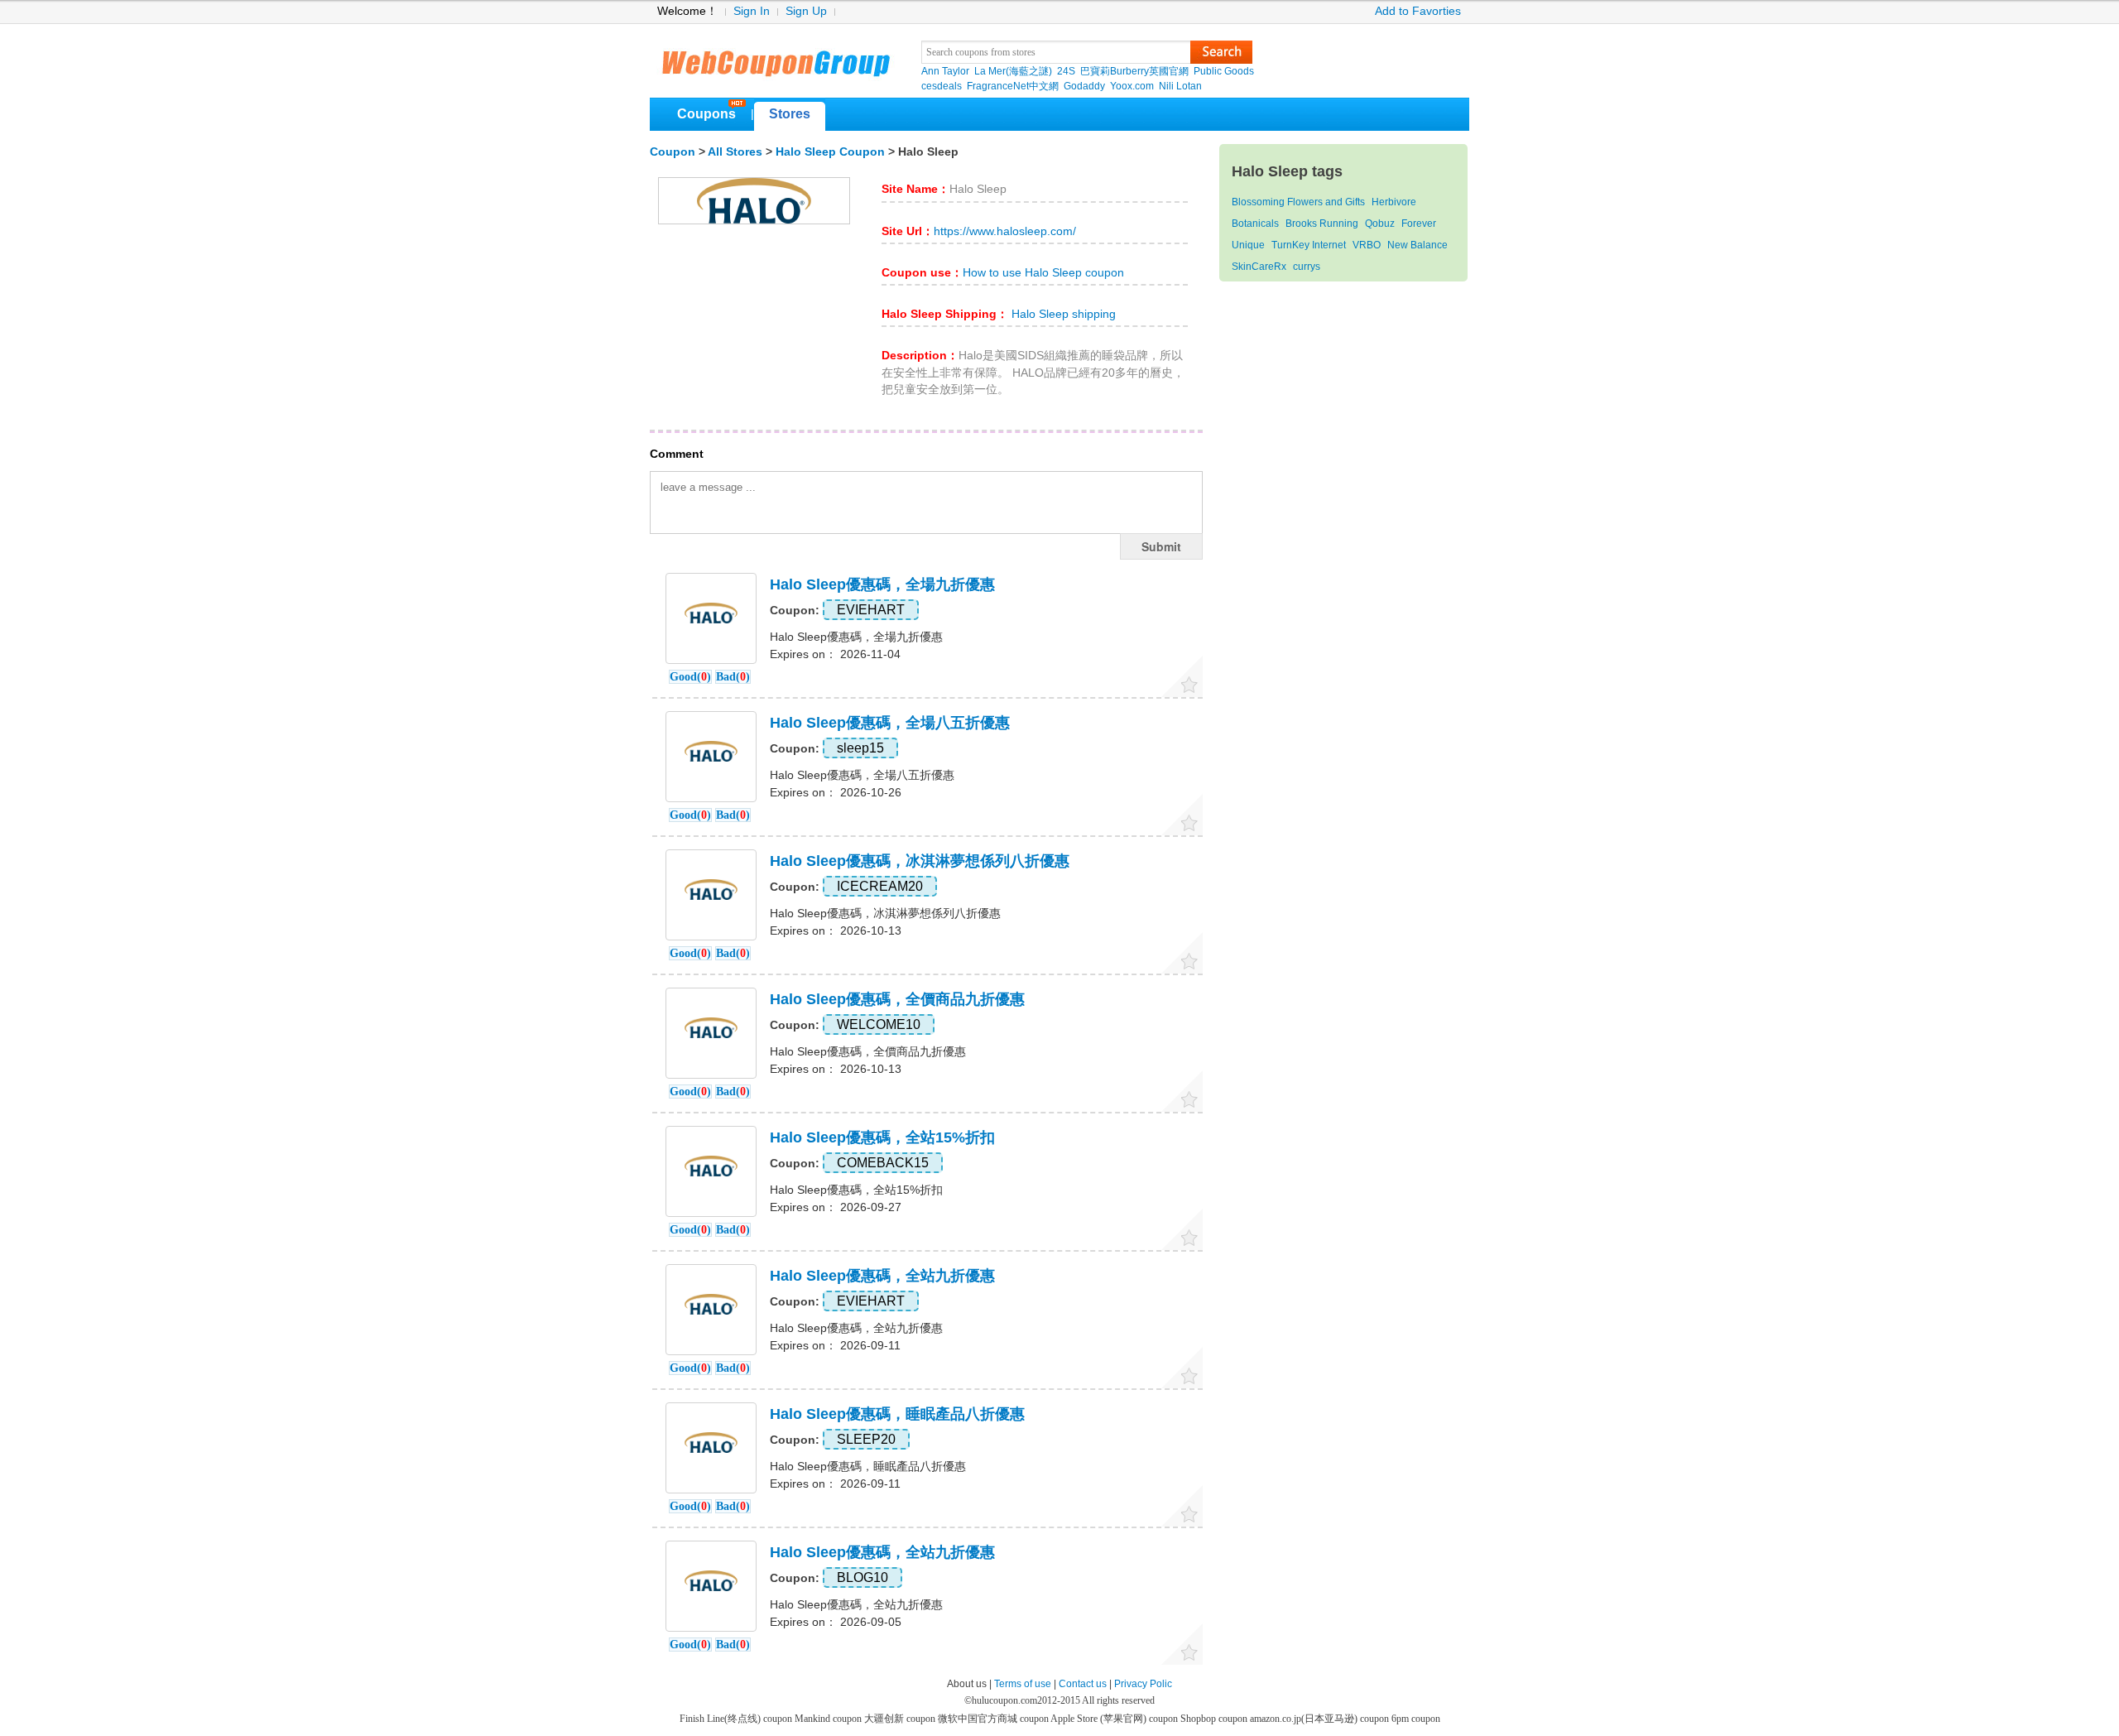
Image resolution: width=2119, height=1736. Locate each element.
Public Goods (1224, 71)
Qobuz (1380, 224)
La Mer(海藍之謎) (1013, 71)
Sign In (752, 11)
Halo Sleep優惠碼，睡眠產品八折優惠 (897, 1414)
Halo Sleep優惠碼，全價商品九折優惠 (897, 999)
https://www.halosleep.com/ (1005, 231)
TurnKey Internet (1309, 245)
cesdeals (942, 86)
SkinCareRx (1259, 267)
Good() (690, 677)
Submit (1161, 546)
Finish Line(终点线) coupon (737, 1719)
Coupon (673, 152)
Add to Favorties (1418, 11)
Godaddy (1084, 86)
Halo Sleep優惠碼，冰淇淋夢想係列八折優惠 (920, 861)
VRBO (1367, 245)
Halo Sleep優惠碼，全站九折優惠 (882, 1276)
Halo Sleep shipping (1062, 314)
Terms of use (1023, 1684)
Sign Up (806, 11)
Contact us (1083, 1684)
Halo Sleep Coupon (830, 152)
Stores (790, 114)
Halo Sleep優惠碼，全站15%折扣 (882, 1137)
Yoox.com (1132, 86)
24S (1066, 71)
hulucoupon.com (1004, 1700)
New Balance (1417, 245)
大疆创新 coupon (901, 1719)
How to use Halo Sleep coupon (1043, 273)
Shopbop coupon (1215, 1719)
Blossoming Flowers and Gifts (1298, 202)
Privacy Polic (1143, 1684)
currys (1307, 267)
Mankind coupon (829, 1719)
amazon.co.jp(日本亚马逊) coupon (1321, 1719)
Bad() (733, 677)
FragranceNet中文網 (1013, 86)
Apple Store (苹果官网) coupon (1115, 1719)
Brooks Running (1322, 224)
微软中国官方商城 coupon (994, 1719)
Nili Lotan (1180, 86)
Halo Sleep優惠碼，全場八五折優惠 (890, 723)
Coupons (706, 114)
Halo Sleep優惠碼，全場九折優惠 (882, 584)
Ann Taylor (945, 71)
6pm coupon (1416, 1719)
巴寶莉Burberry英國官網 (1134, 71)
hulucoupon (775, 58)
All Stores (735, 152)
